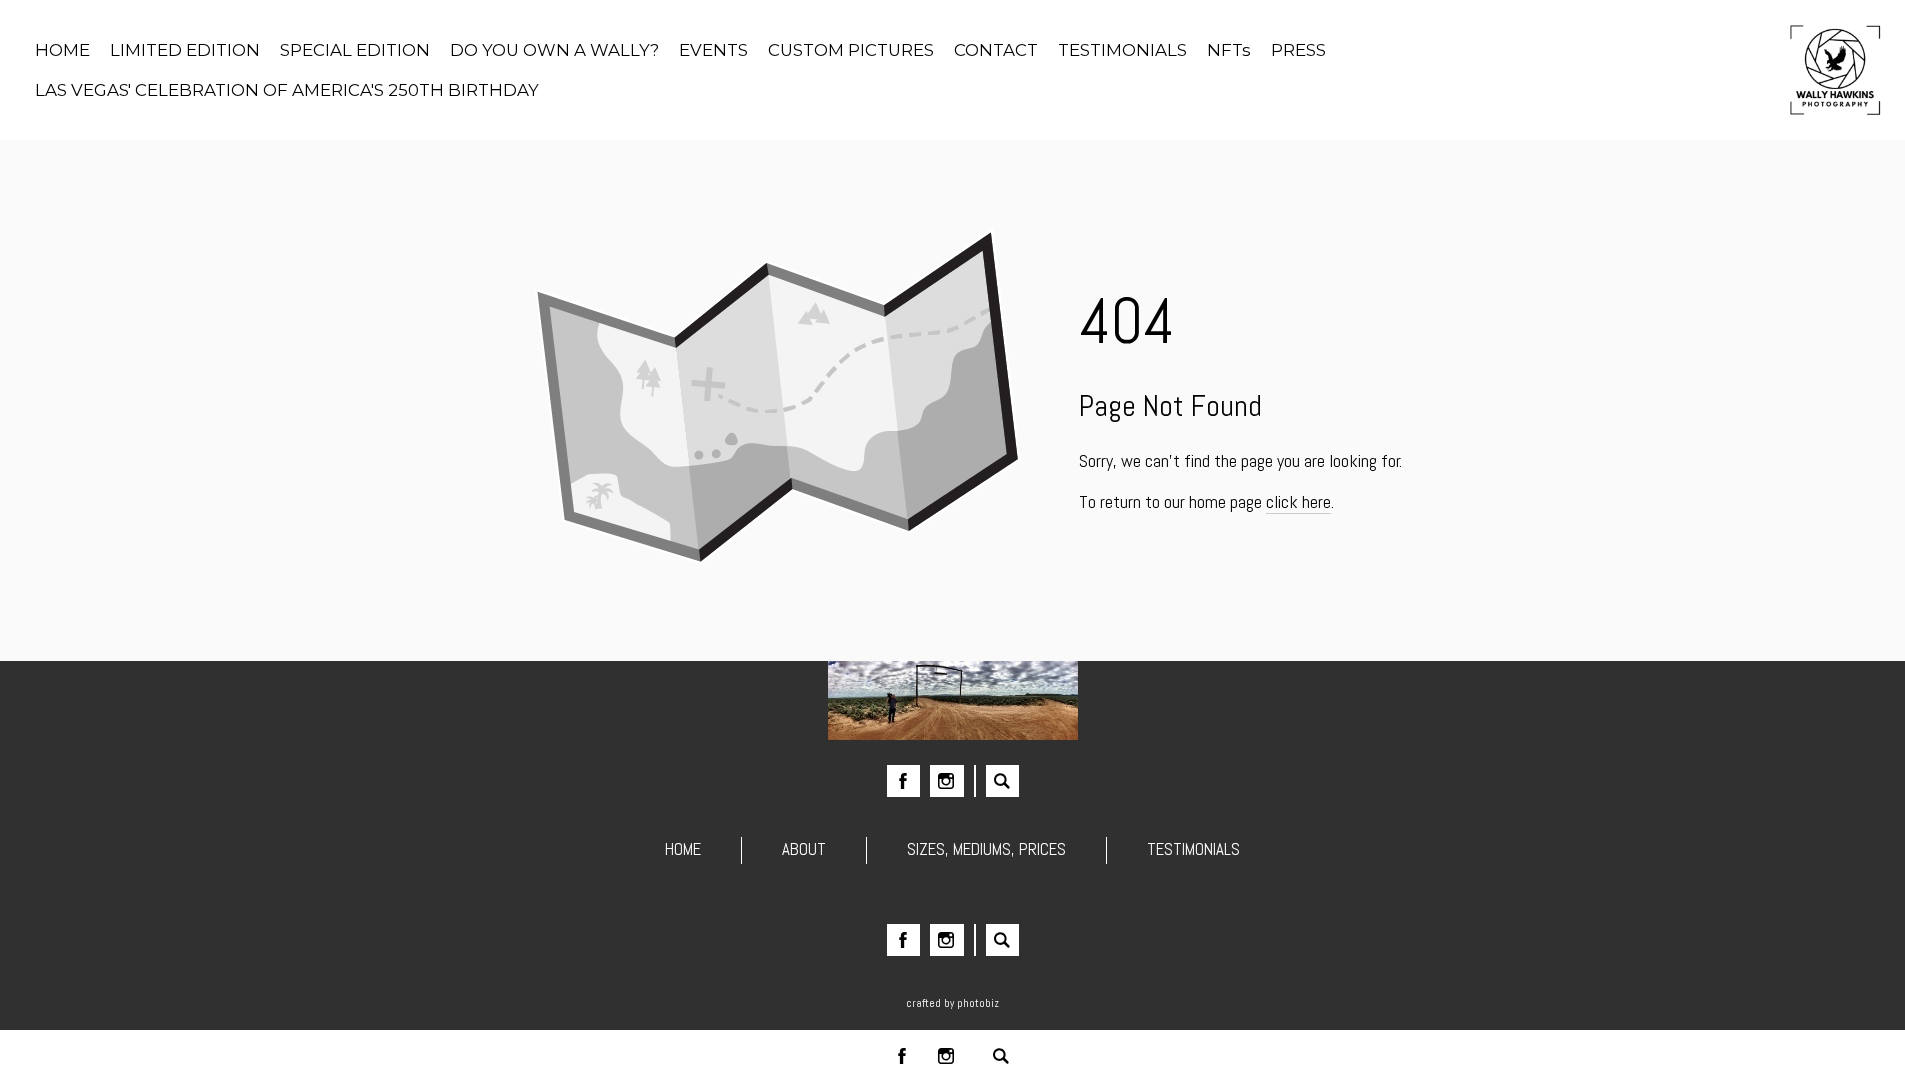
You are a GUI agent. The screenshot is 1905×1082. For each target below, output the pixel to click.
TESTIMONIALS (1193, 849)
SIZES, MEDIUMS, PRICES (986, 849)
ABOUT (804, 849)
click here (1298, 501)
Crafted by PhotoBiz (952, 1003)
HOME (683, 849)
